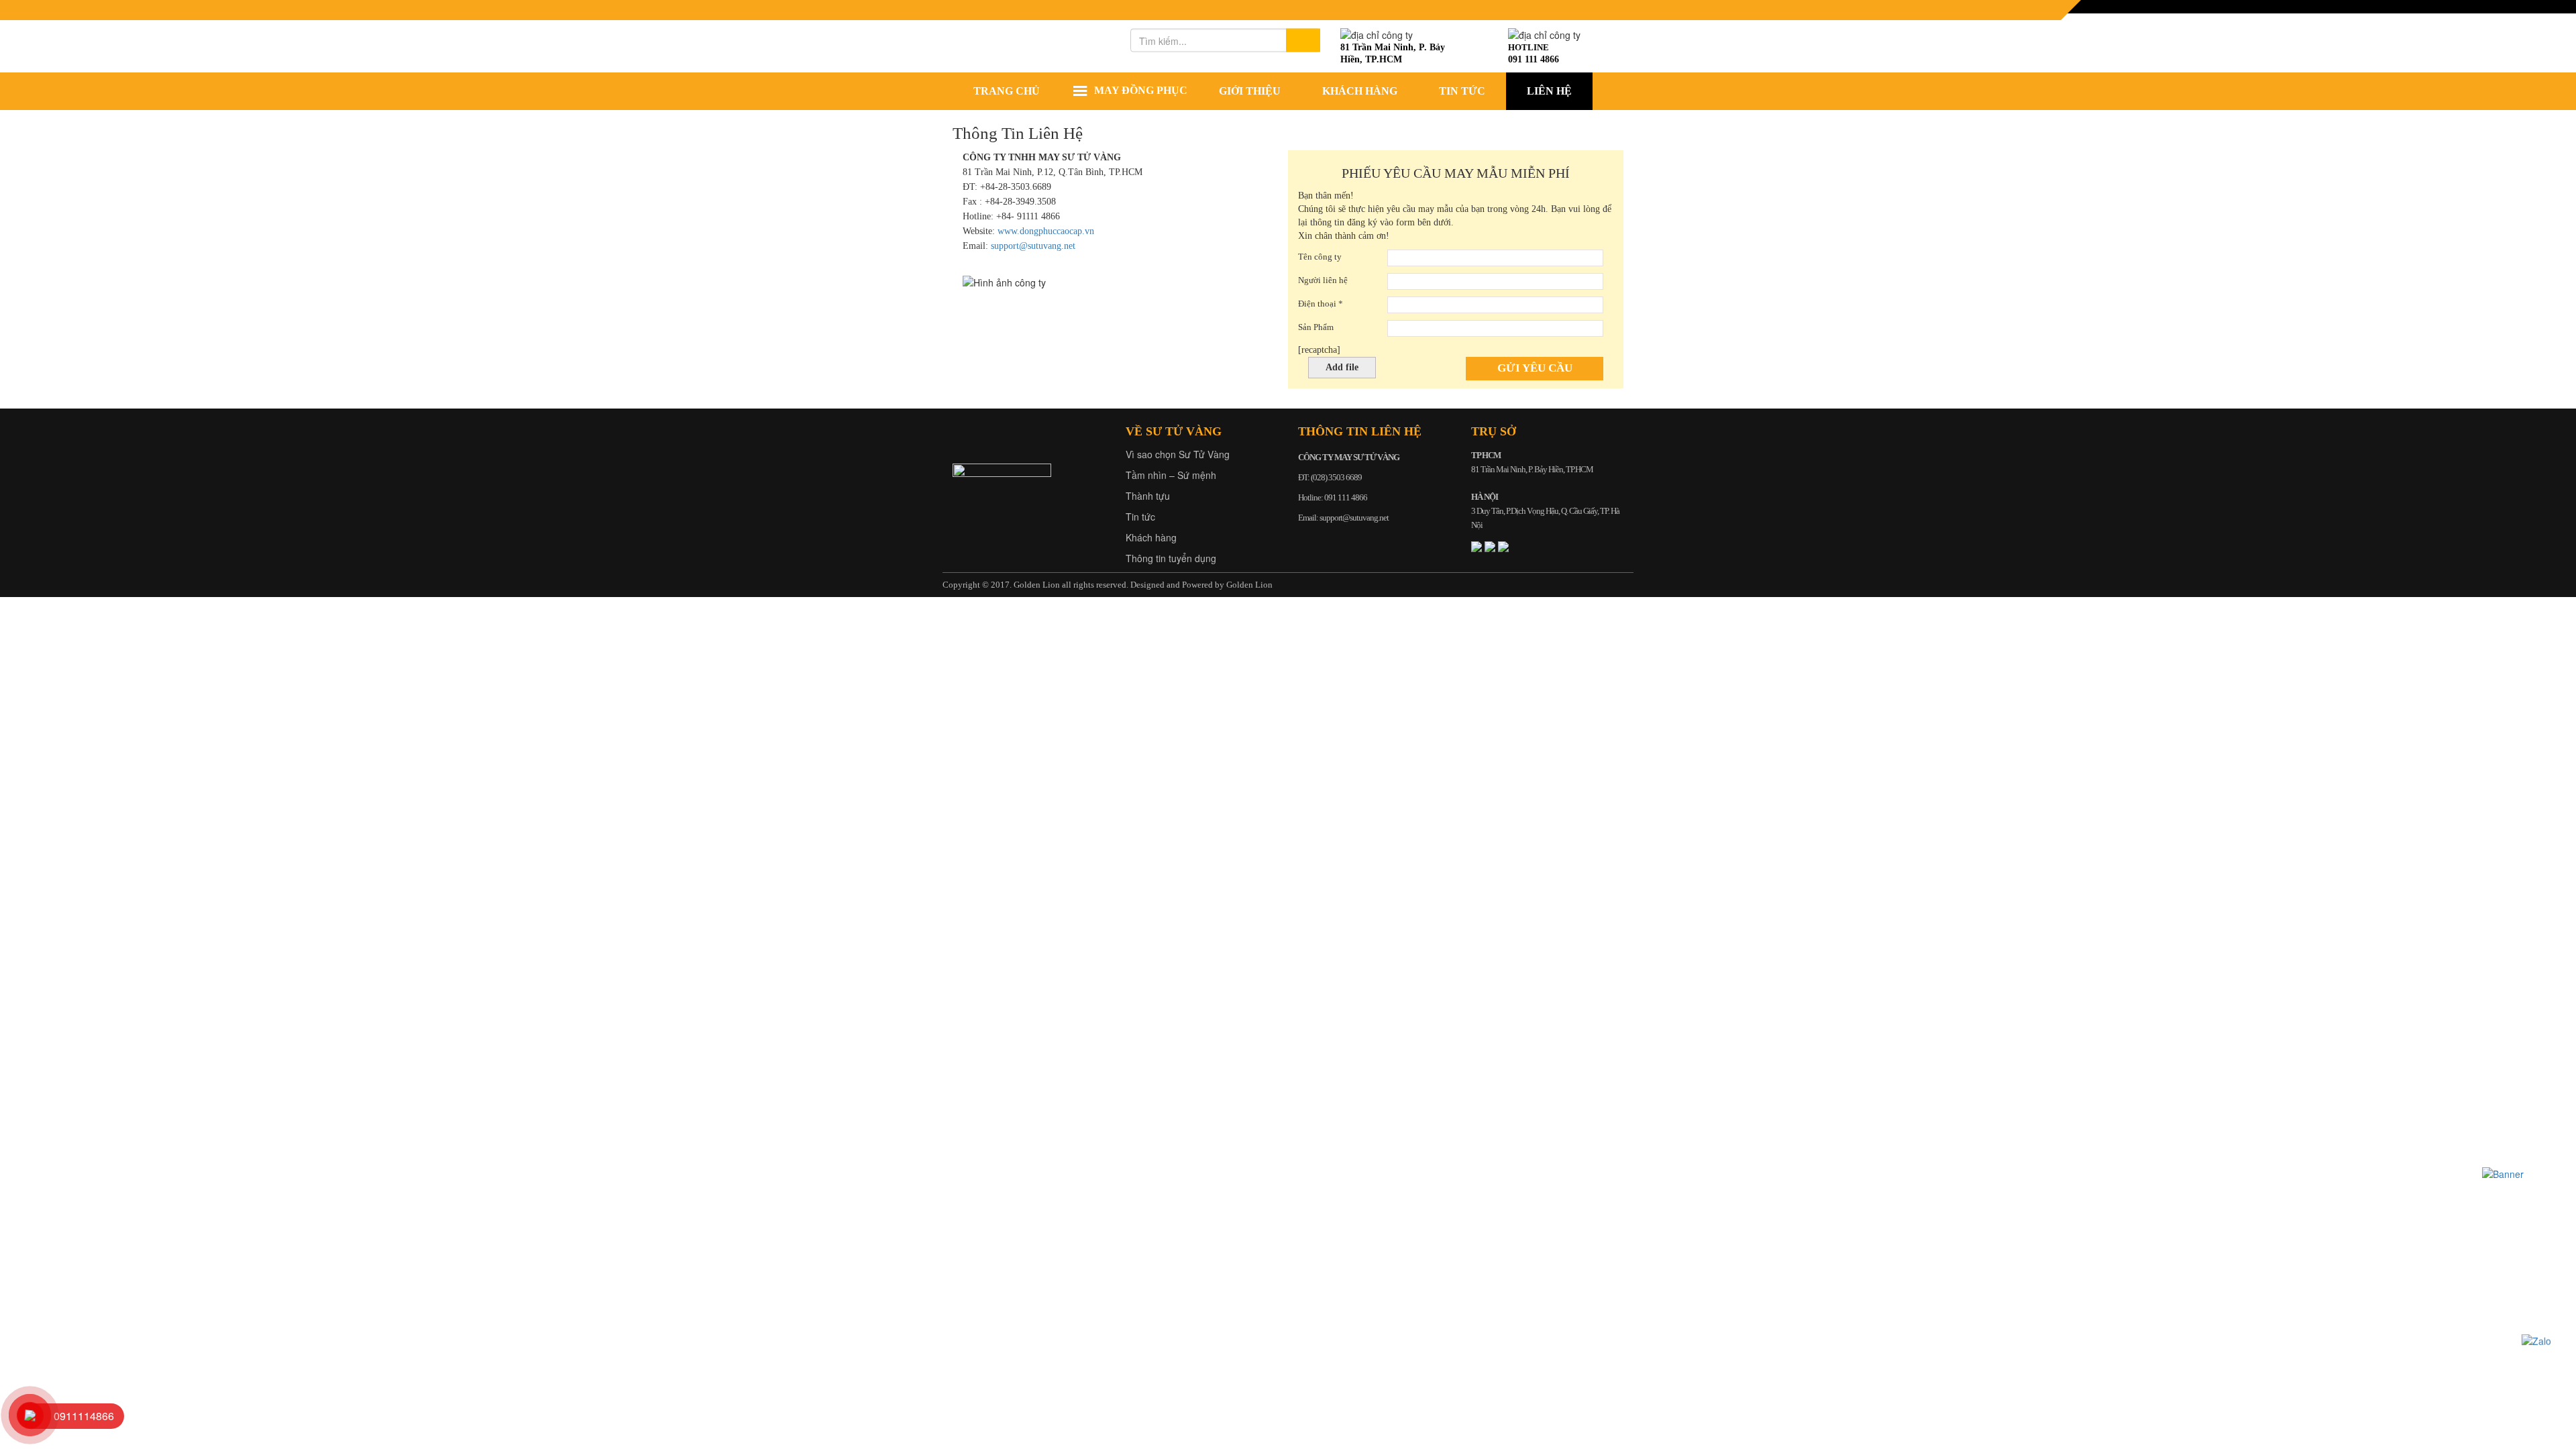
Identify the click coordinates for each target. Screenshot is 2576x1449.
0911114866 (84, 1416)
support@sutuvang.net (1033, 246)
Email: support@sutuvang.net (1343, 518)
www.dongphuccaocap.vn (1046, 231)
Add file (1342, 367)
